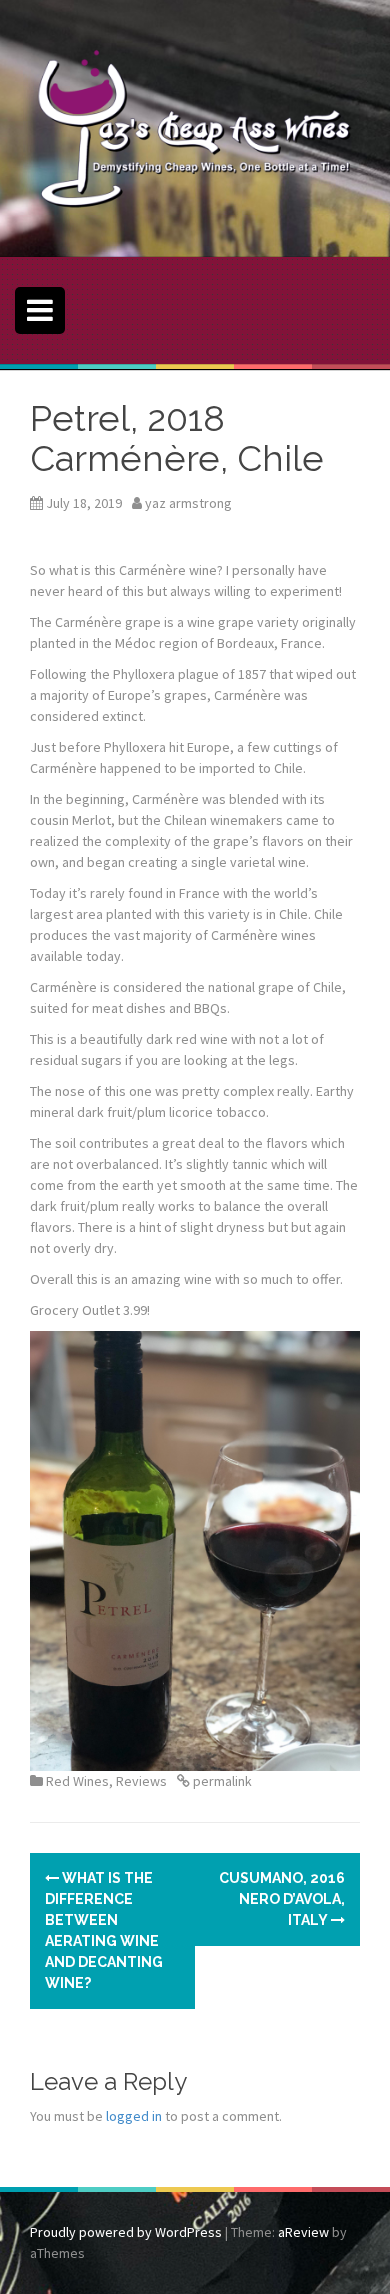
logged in (134, 2116)
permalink (221, 1781)
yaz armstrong (188, 503)
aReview (303, 2232)
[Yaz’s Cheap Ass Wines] (195, 127)
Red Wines (77, 1781)
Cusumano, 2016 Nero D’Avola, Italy (282, 1899)
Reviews (141, 1781)
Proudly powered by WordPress (126, 2232)
